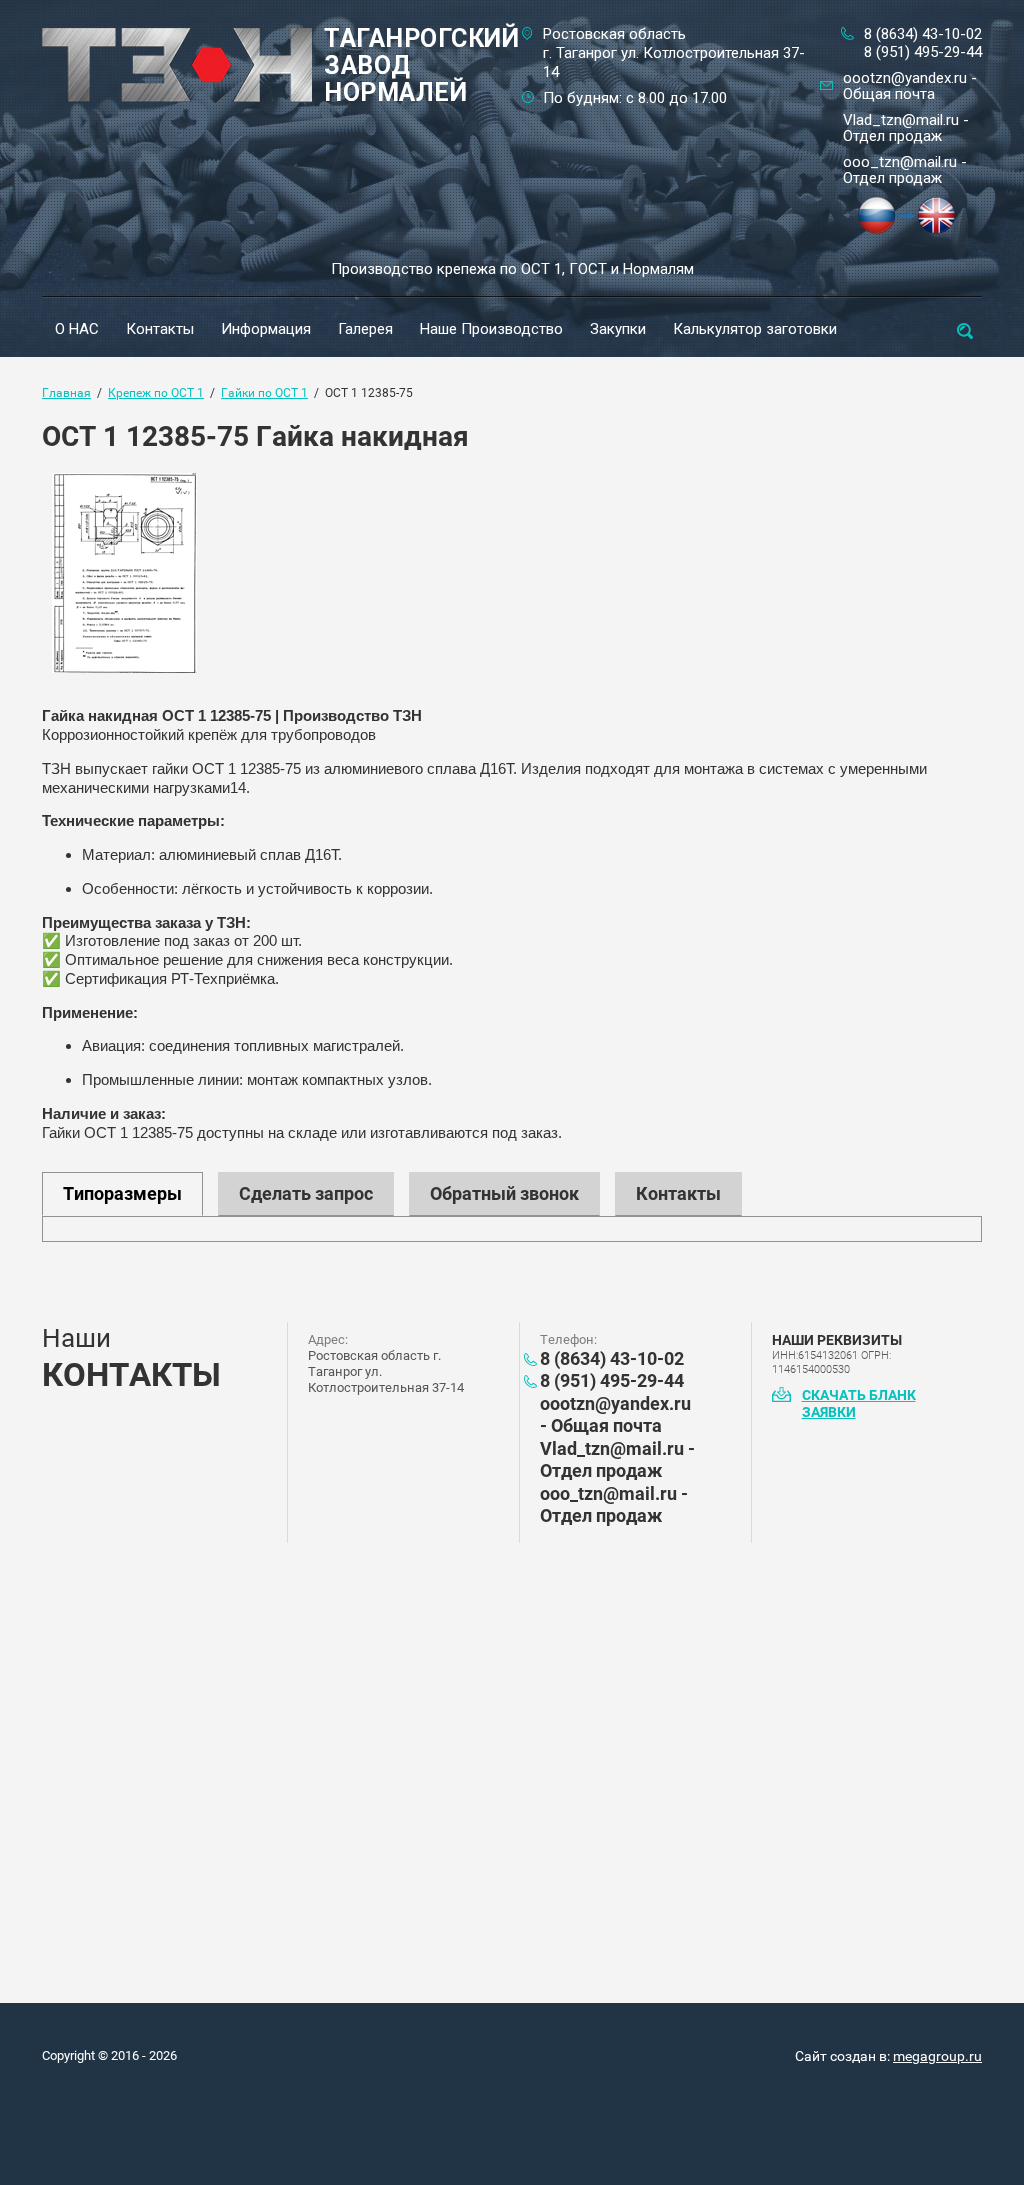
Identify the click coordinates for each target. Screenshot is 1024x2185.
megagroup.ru (937, 2056)
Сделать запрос (306, 1193)
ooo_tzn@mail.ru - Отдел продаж (905, 170)
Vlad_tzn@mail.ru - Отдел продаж (906, 128)
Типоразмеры (122, 1193)
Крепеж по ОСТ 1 (156, 393)
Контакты (678, 1193)
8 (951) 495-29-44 (923, 52)
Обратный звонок (504, 1193)
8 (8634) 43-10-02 (923, 34)
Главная (66, 393)
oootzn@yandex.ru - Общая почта (910, 86)
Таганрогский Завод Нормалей (421, 65)
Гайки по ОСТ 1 (264, 393)
